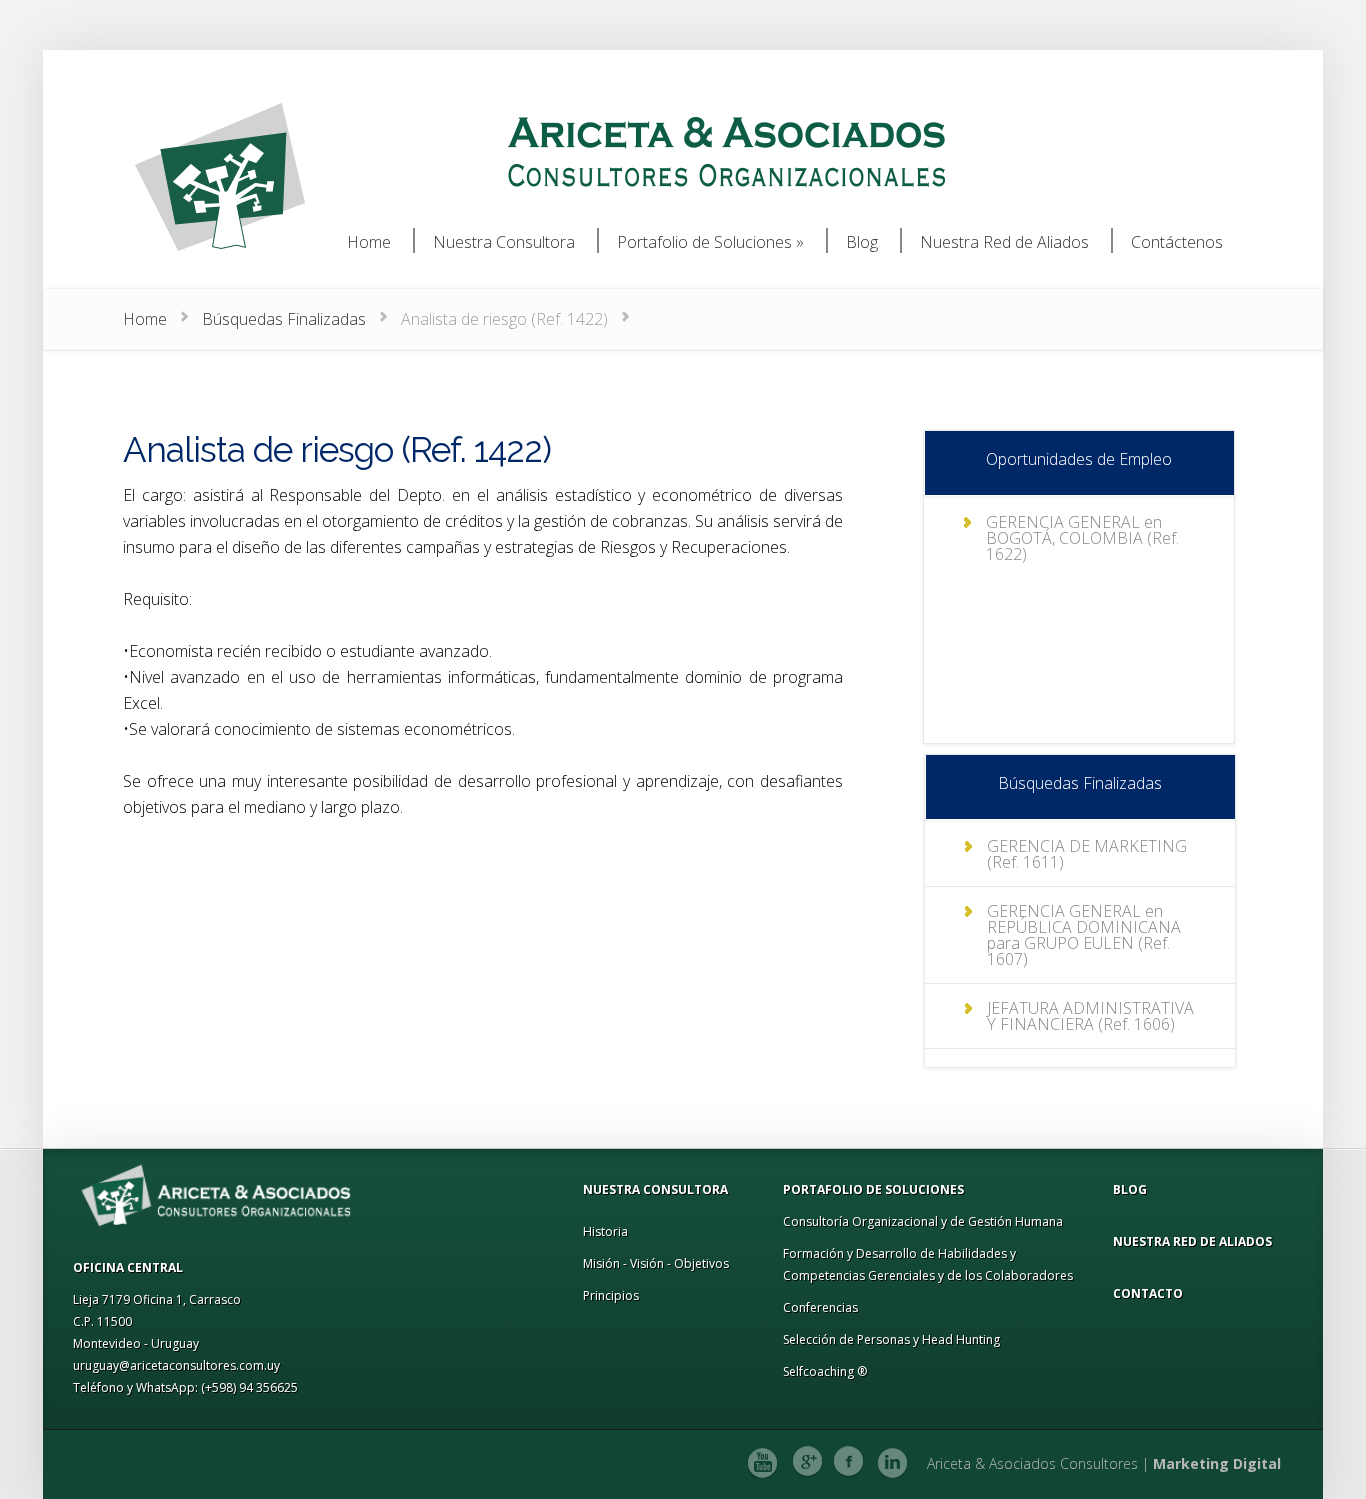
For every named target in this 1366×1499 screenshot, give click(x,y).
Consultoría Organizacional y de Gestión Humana (923, 1221)
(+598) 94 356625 (249, 1387)
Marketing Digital (1217, 1463)
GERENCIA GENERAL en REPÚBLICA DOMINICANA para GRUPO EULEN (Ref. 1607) (1084, 935)
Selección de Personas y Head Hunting (891, 1339)
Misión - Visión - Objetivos (656, 1263)
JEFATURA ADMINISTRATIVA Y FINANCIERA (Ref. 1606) (1090, 1016)
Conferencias (820, 1307)
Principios (611, 1295)
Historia (605, 1231)
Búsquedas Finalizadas (284, 319)
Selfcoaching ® (825, 1371)
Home (145, 319)
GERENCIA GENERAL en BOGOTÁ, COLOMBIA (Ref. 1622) (1082, 538)
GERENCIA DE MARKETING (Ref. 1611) (1087, 854)
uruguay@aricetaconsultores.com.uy (176, 1365)
